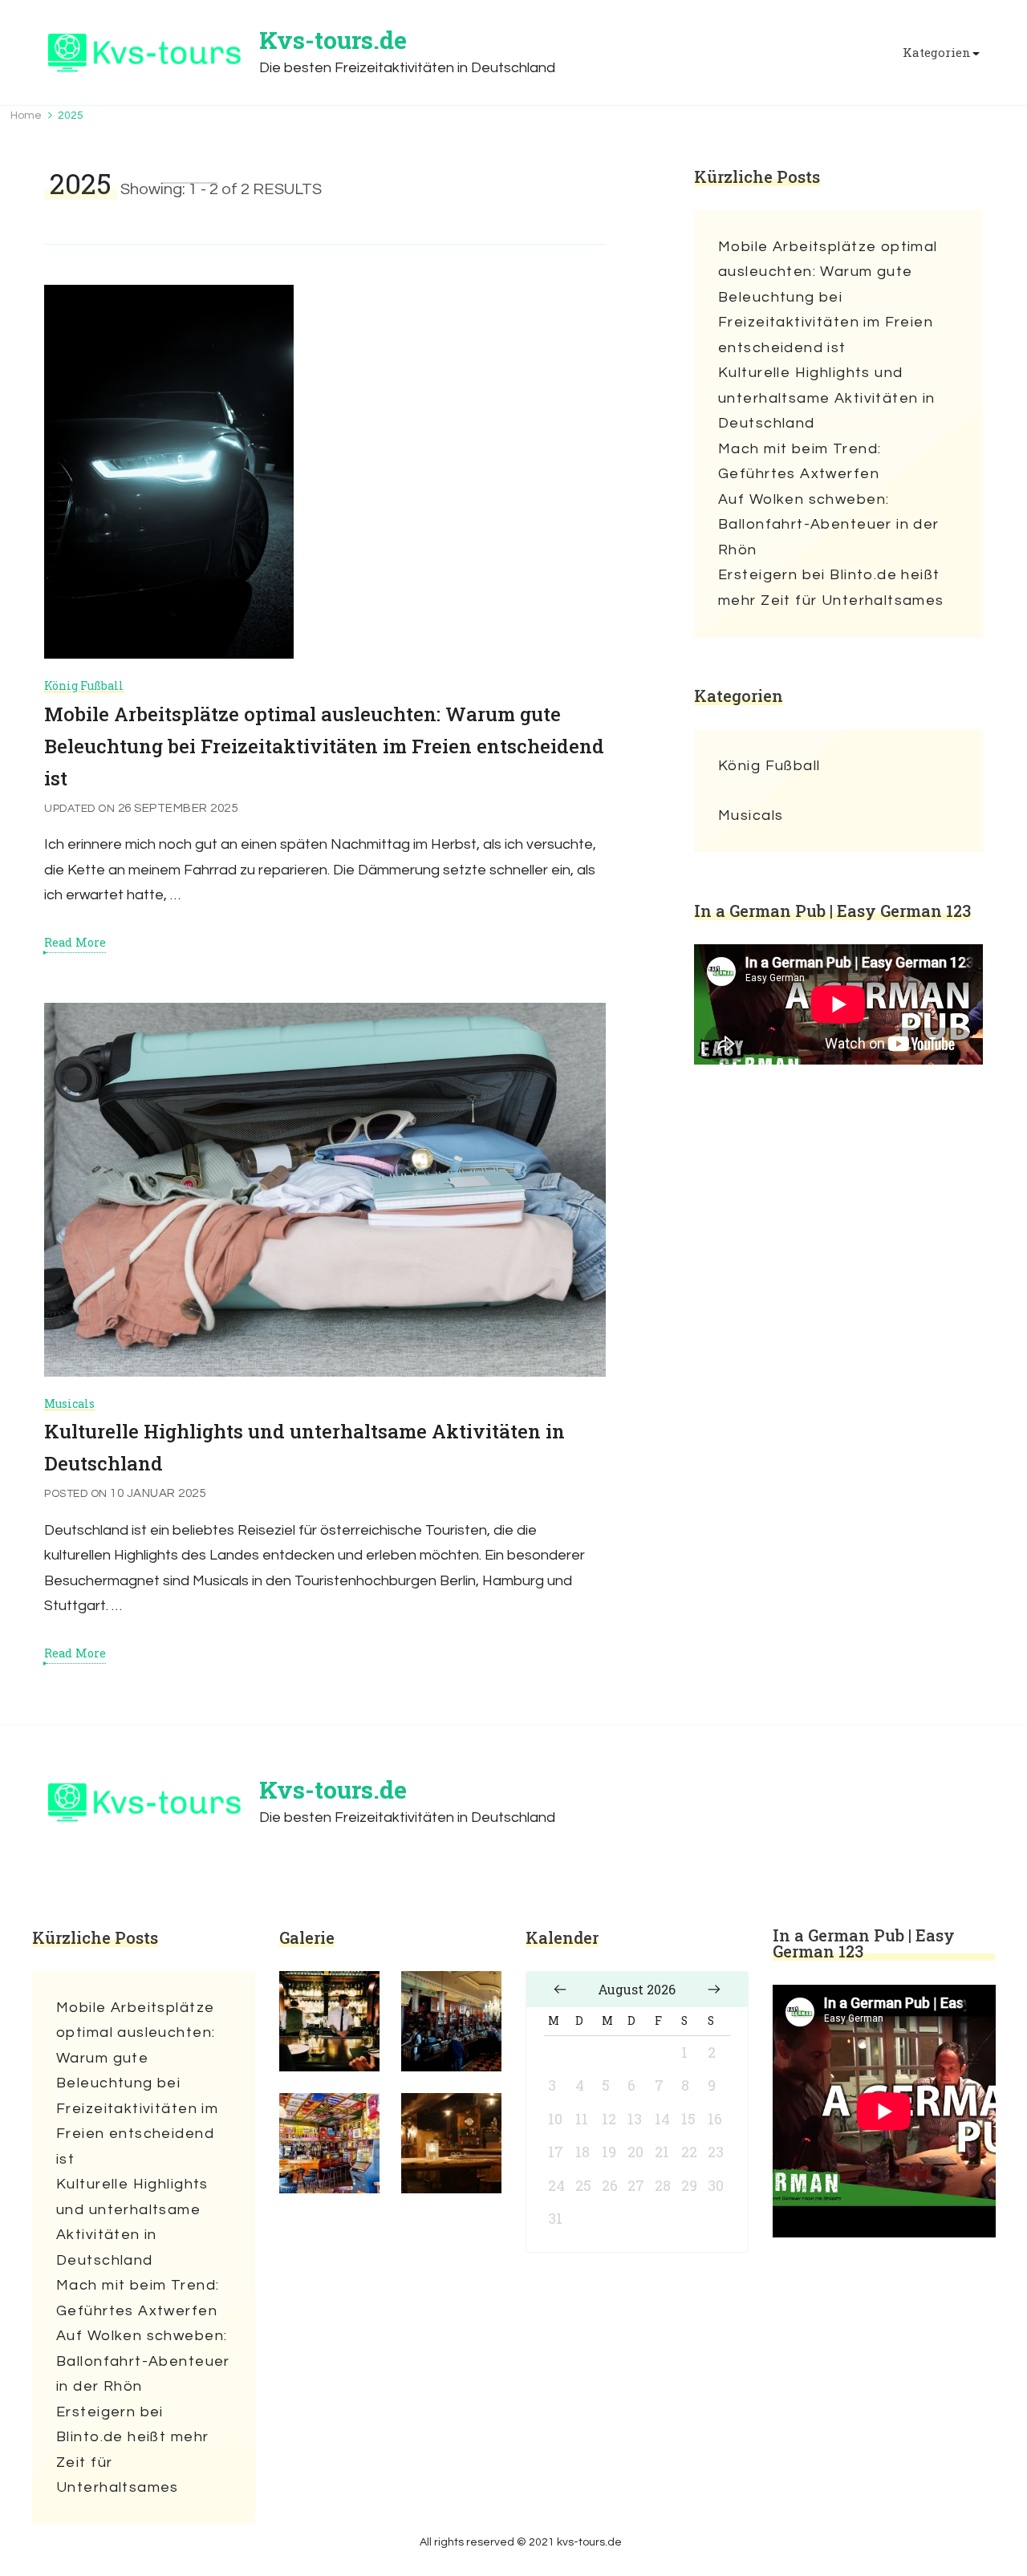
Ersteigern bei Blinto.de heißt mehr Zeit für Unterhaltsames (831, 588)
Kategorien (937, 53)
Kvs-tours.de (333, 40)
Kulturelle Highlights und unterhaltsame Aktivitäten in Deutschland (827, 398)
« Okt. (560, 1990)
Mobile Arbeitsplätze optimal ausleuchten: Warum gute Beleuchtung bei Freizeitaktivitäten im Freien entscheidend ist (324, 746)
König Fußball (84, 686)
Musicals (69, 1404)
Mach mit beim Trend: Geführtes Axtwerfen (800, 462)
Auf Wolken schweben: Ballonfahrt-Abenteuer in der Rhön (829, 525)
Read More (75, 943)
